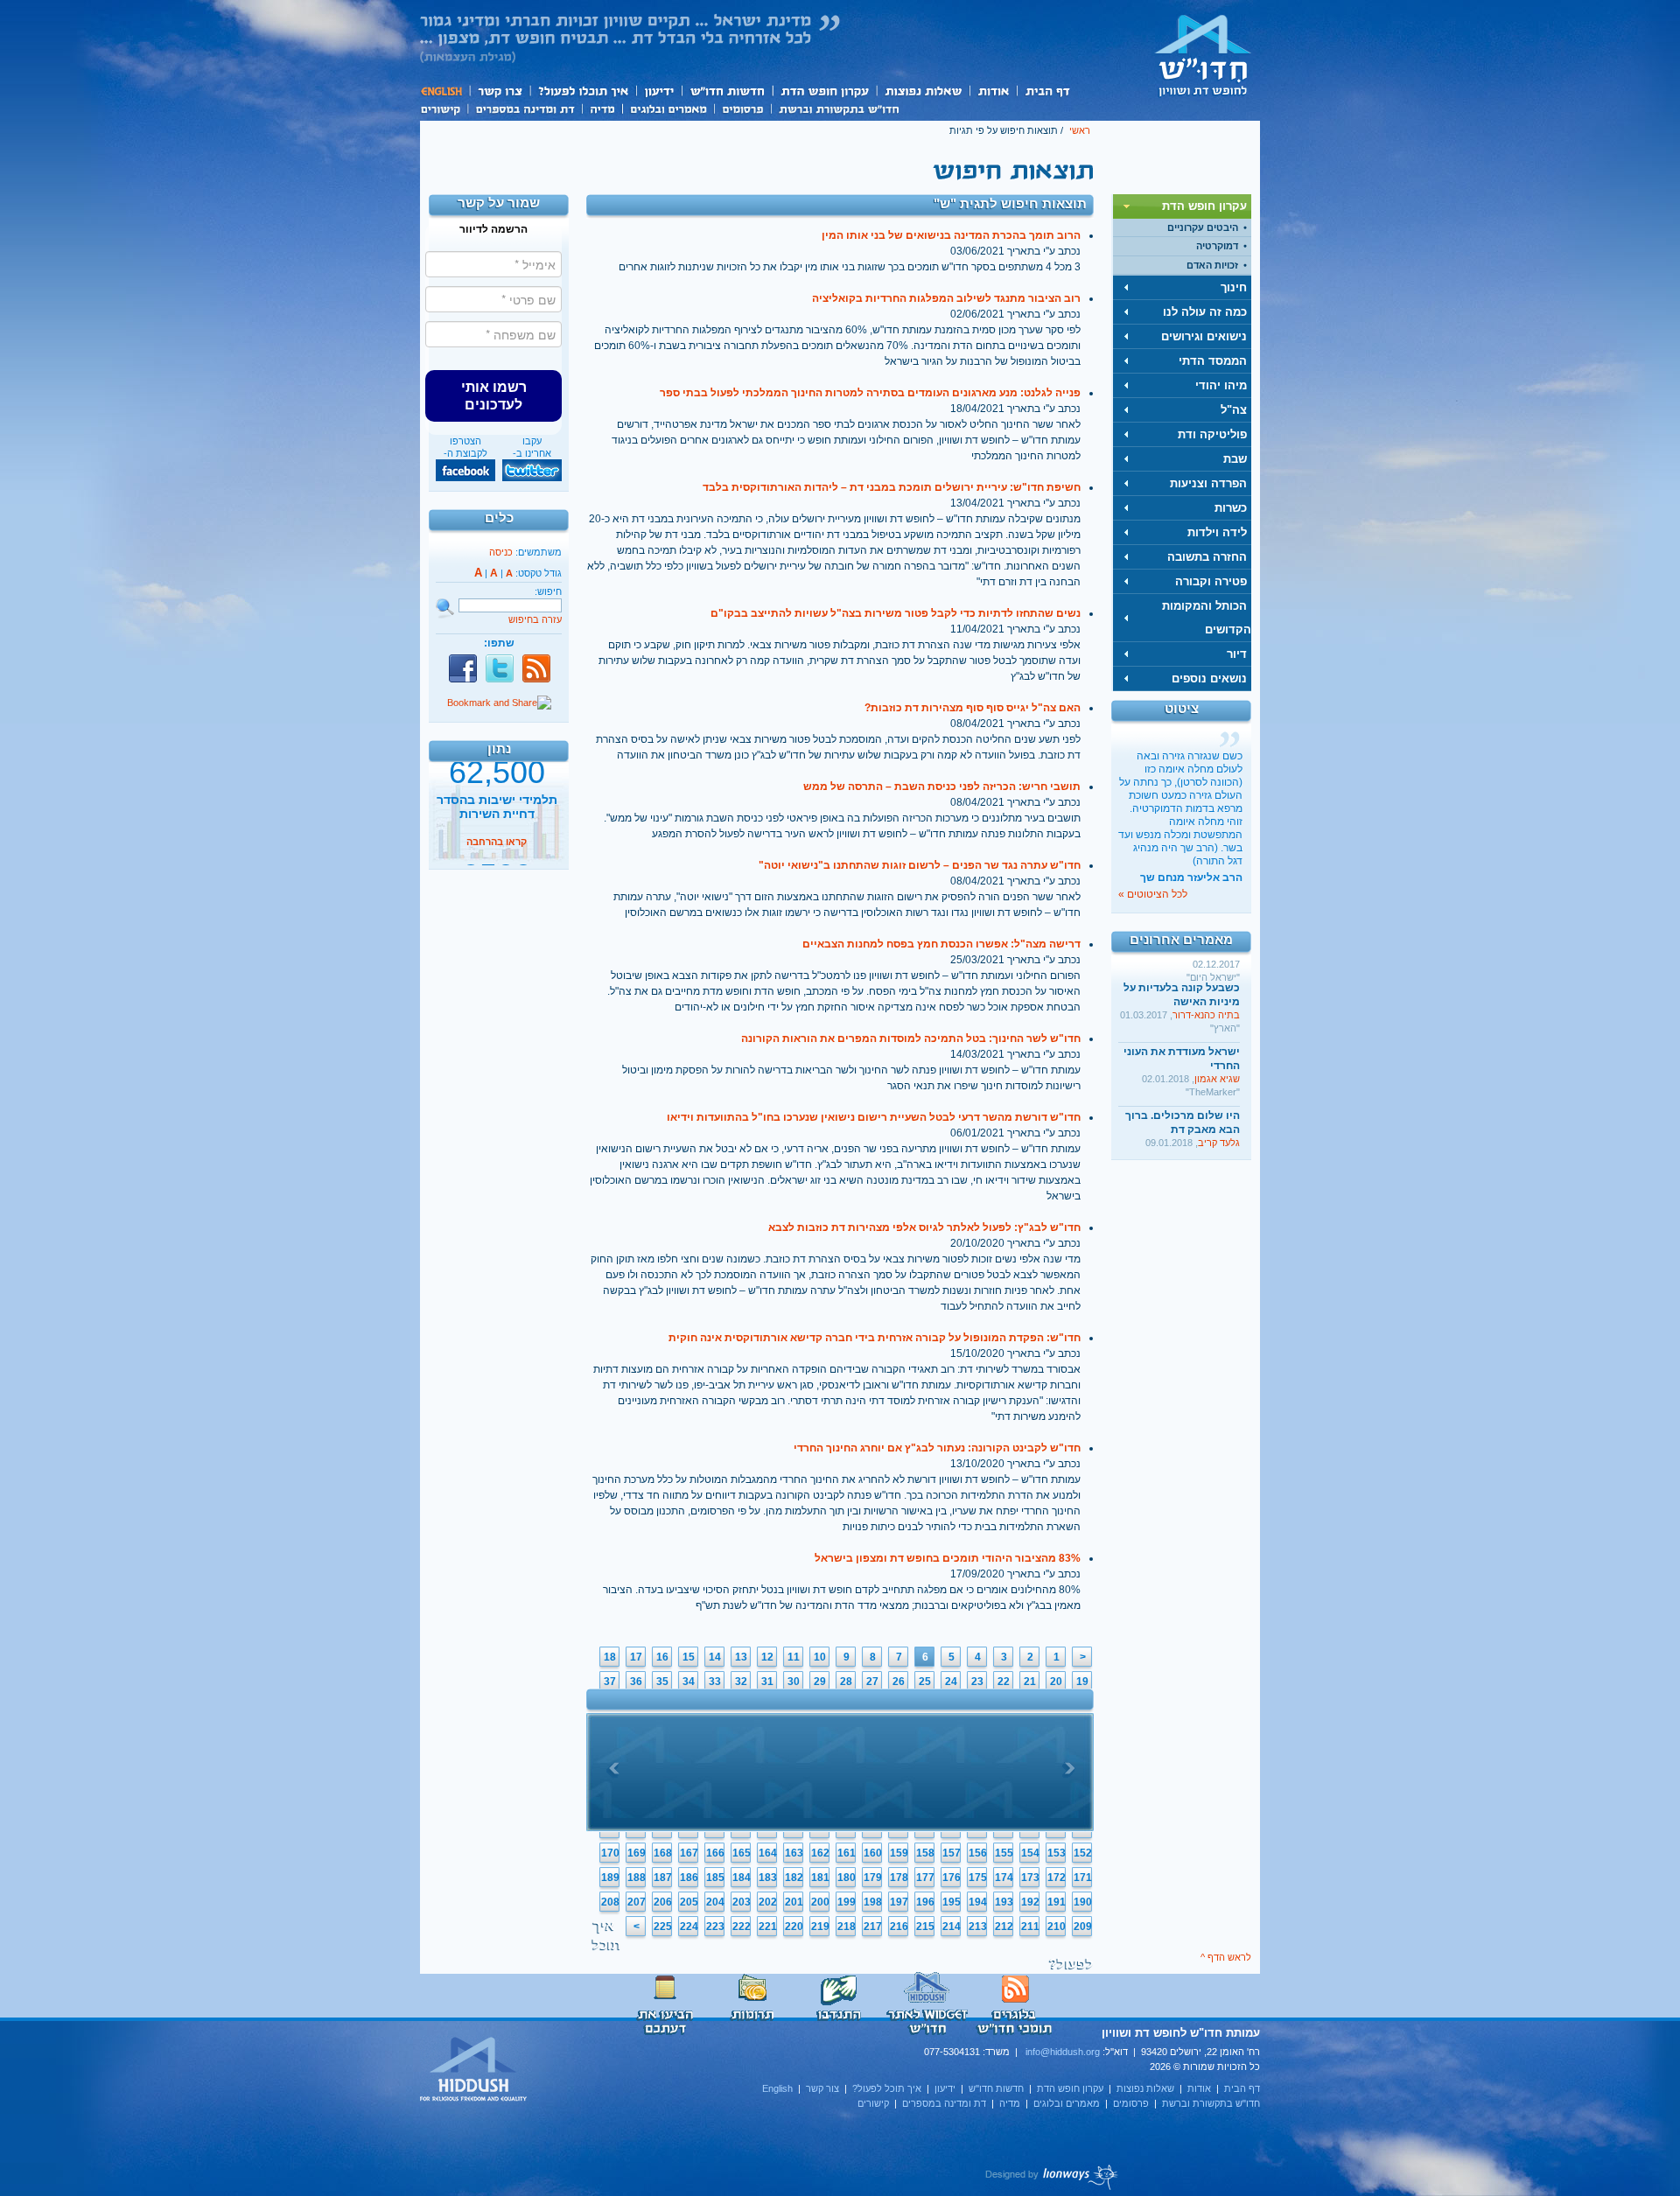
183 (768, 1878)
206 (663, 1902)
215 (925, 1927)
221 (768, 1927)
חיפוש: (548, 591)
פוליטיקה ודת (1212, 434)
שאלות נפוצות (923, 91)
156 (978, 1853)
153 (1057, 1853)
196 (925, 1902)
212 (1004, 1927)
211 (1030, 1927)
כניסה (501, 552)
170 (610, 1853)
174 (1004, 1878)
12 (767, 1657)
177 (925, 1878)
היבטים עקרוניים (1203, 227)
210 (1057, 1927)
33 (715, 1682)
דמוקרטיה (1217, 246)
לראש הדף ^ (1226, 1957)
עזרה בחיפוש (535, 619)
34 (689, 1682)
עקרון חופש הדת (824, 91)
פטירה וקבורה (1211, 581)
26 (899, 1682)
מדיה (602, 108)
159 (899, 1853)
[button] (493, 395)
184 (742, 1878)
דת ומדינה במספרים (525, 108)
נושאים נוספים (1209, 678)
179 (873, 1878)
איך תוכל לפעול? (582, 91)
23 (977, 1682)
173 (1030, 1878)
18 (610, 1657)
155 (1004, 1853)
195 (952, 1902)
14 (715, 1657)
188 (637, 1878)
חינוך (1234, 287)
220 (794, 1927)
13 (741, 1657)
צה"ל (1234, 410)
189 (610, 1878)
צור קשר (499, 91)
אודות (993, 91)
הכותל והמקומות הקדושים (1207, 618)
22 (1004, 1682)
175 (978, 1878)
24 (951, 1682)
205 (689, 1902)
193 (1004, 1902)
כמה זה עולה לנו (1205, 312)
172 (1057, 1878)
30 (794, 1682)
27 (872, 1682)
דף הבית (1047, 91)
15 (689, 1657)
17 (636, 1657)
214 (952, 1927)
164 (768, 1853)
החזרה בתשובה (1207, 557)
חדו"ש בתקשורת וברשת (839, 108)
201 (794, 1902)
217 (873, 1927)
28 (846, 1682)
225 (663, 1927)
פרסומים (742, 108)
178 (899, 1878)
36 (636, 1682)
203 (742, 1902)
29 (820, 1682)
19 (1082, 1682)
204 (715, 1902)
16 (662, 1657)
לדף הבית (1203, 55)
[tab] (1182, 206)
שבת (1235, 459)
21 (1030, 1682)
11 (794, 1657)
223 (715, 1927)
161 (847, 1853)
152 (1083, 1853)
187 (663, 1878)
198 (873, 1902)
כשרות (1231, 508)
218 (847, 1927)
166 (715, 1853)
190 (1083, 1902)
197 (899, 1902)
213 (978, 1927)
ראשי (1080, 130)
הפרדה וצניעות (1208, 483)
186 (689, 1878)
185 (715, 1878)
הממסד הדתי (1213, 361)
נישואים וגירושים (1204, 336)
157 (952, 1853)
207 (637, 1902)
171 (1083, 1878)
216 (899, 1927)
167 (689, 1853)
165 (742, 1853)
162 (820, 1853)
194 (978, 1902)
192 (1030, 1902)
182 (794, 1878)
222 (742, 1927)
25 (925, 1682)
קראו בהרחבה (497, 851)
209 (1083, 1927)
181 (820, 1878)
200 (820, 1902)
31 (767, 1682)
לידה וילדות (1217, 532)
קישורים (444, 108)
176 (952, 1878)
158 (925, 1853)
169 (637, 1853)
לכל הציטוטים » (1153, 894)
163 (794, 1853)
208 (610, 1902)
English (444, 91)
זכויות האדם (1212, 265)
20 (1056, 1682)
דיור (1237, 654)
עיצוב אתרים (1052, 2177)
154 (1030, 1853)
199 (847, 1902)
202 (768, 1902)
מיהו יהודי (1221, 385)
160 (873, 1853)
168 (663, 1853)
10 (820, 1657)
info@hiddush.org (1063, 2052)
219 (820, 1927)
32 (741, 1682)
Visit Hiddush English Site (474, 2070)
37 (610, 1682)
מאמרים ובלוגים (668, 108)
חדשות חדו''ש (726, 91)
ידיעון (658, 91)
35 (662, 1682)
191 (1057, 1902)
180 (847, 1878)
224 (689, 1927)
